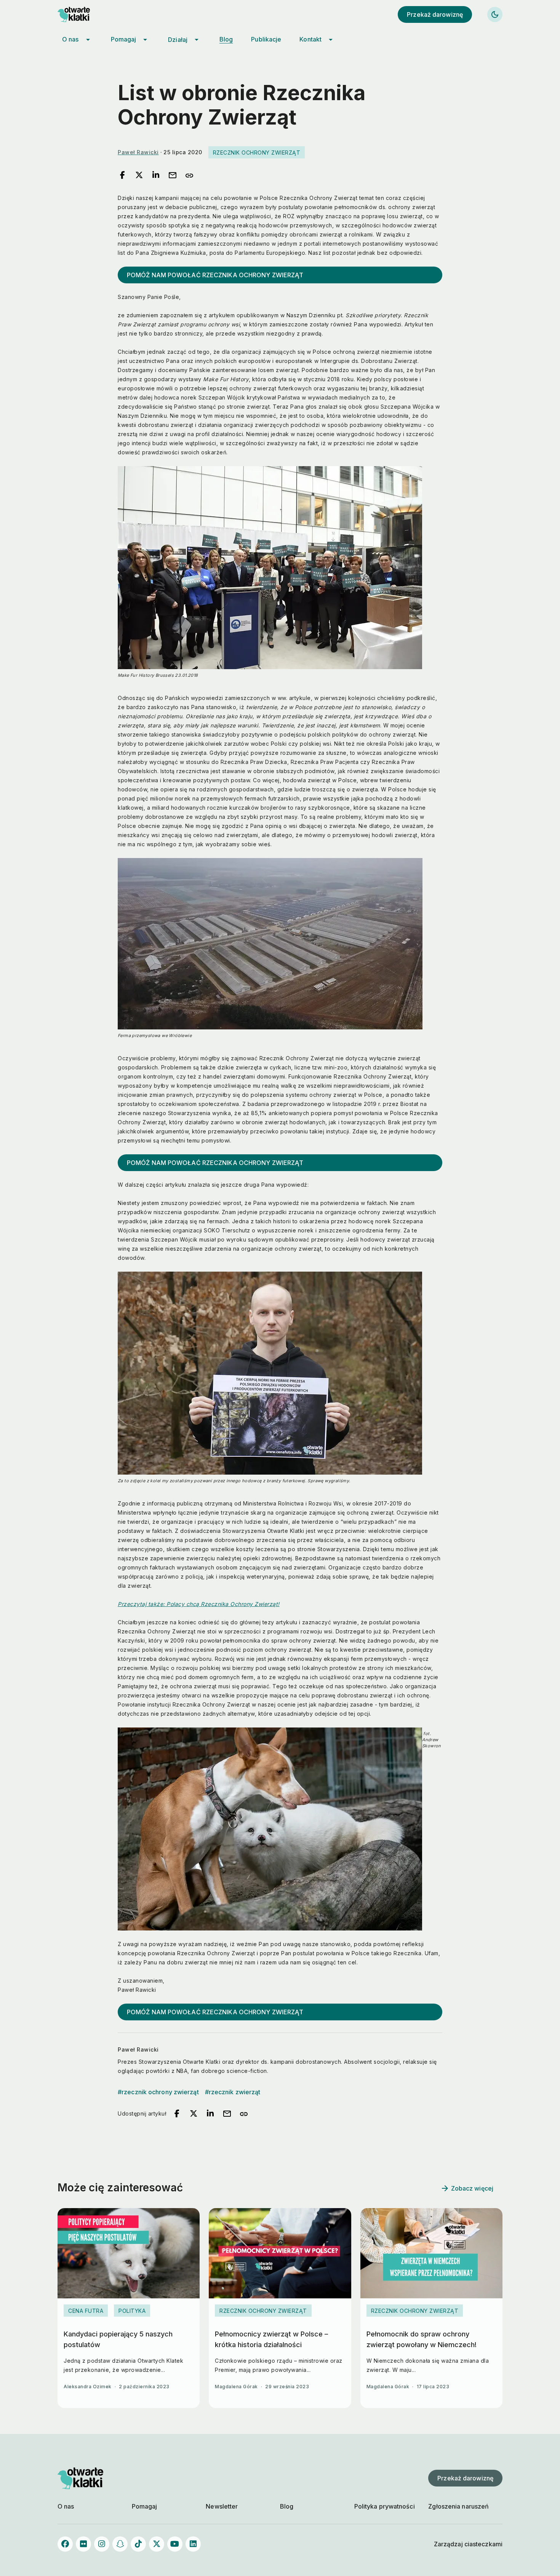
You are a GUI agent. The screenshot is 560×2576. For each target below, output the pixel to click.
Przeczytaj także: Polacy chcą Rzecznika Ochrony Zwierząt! (199, 1604)
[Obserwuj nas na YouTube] (175, 2544)
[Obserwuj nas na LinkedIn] (193, 2544)
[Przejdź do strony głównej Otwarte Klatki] (80, 14)
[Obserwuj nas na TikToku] (138, 2544)
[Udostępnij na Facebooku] (122, 176)
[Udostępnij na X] (139, 176)
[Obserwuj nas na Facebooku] (65, 2544)
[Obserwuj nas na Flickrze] (83, 2544)
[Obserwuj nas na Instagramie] (102, 2544)
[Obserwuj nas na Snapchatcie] (120, 2544)
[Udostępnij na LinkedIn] (156, 176)
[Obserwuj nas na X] (157, 2544)
